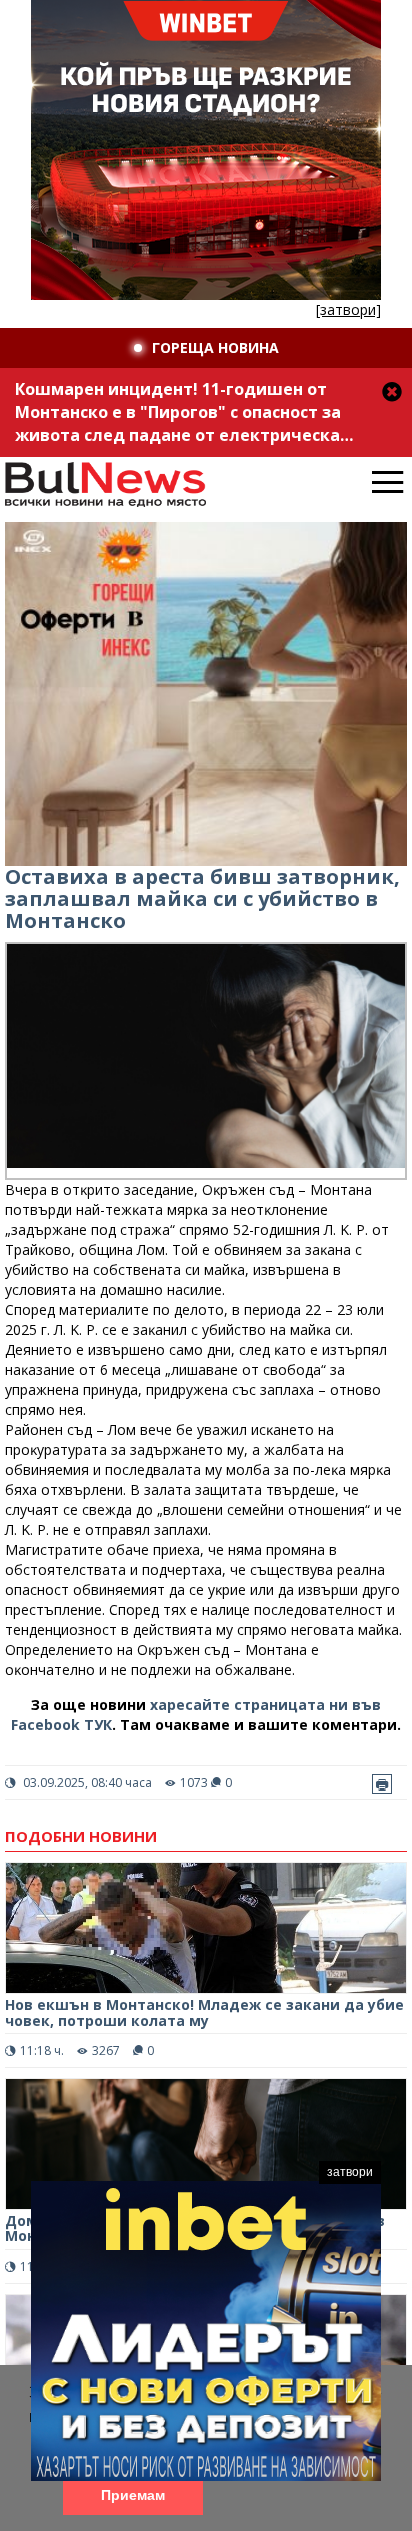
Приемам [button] (133, 2495)
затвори (350, 2172)
